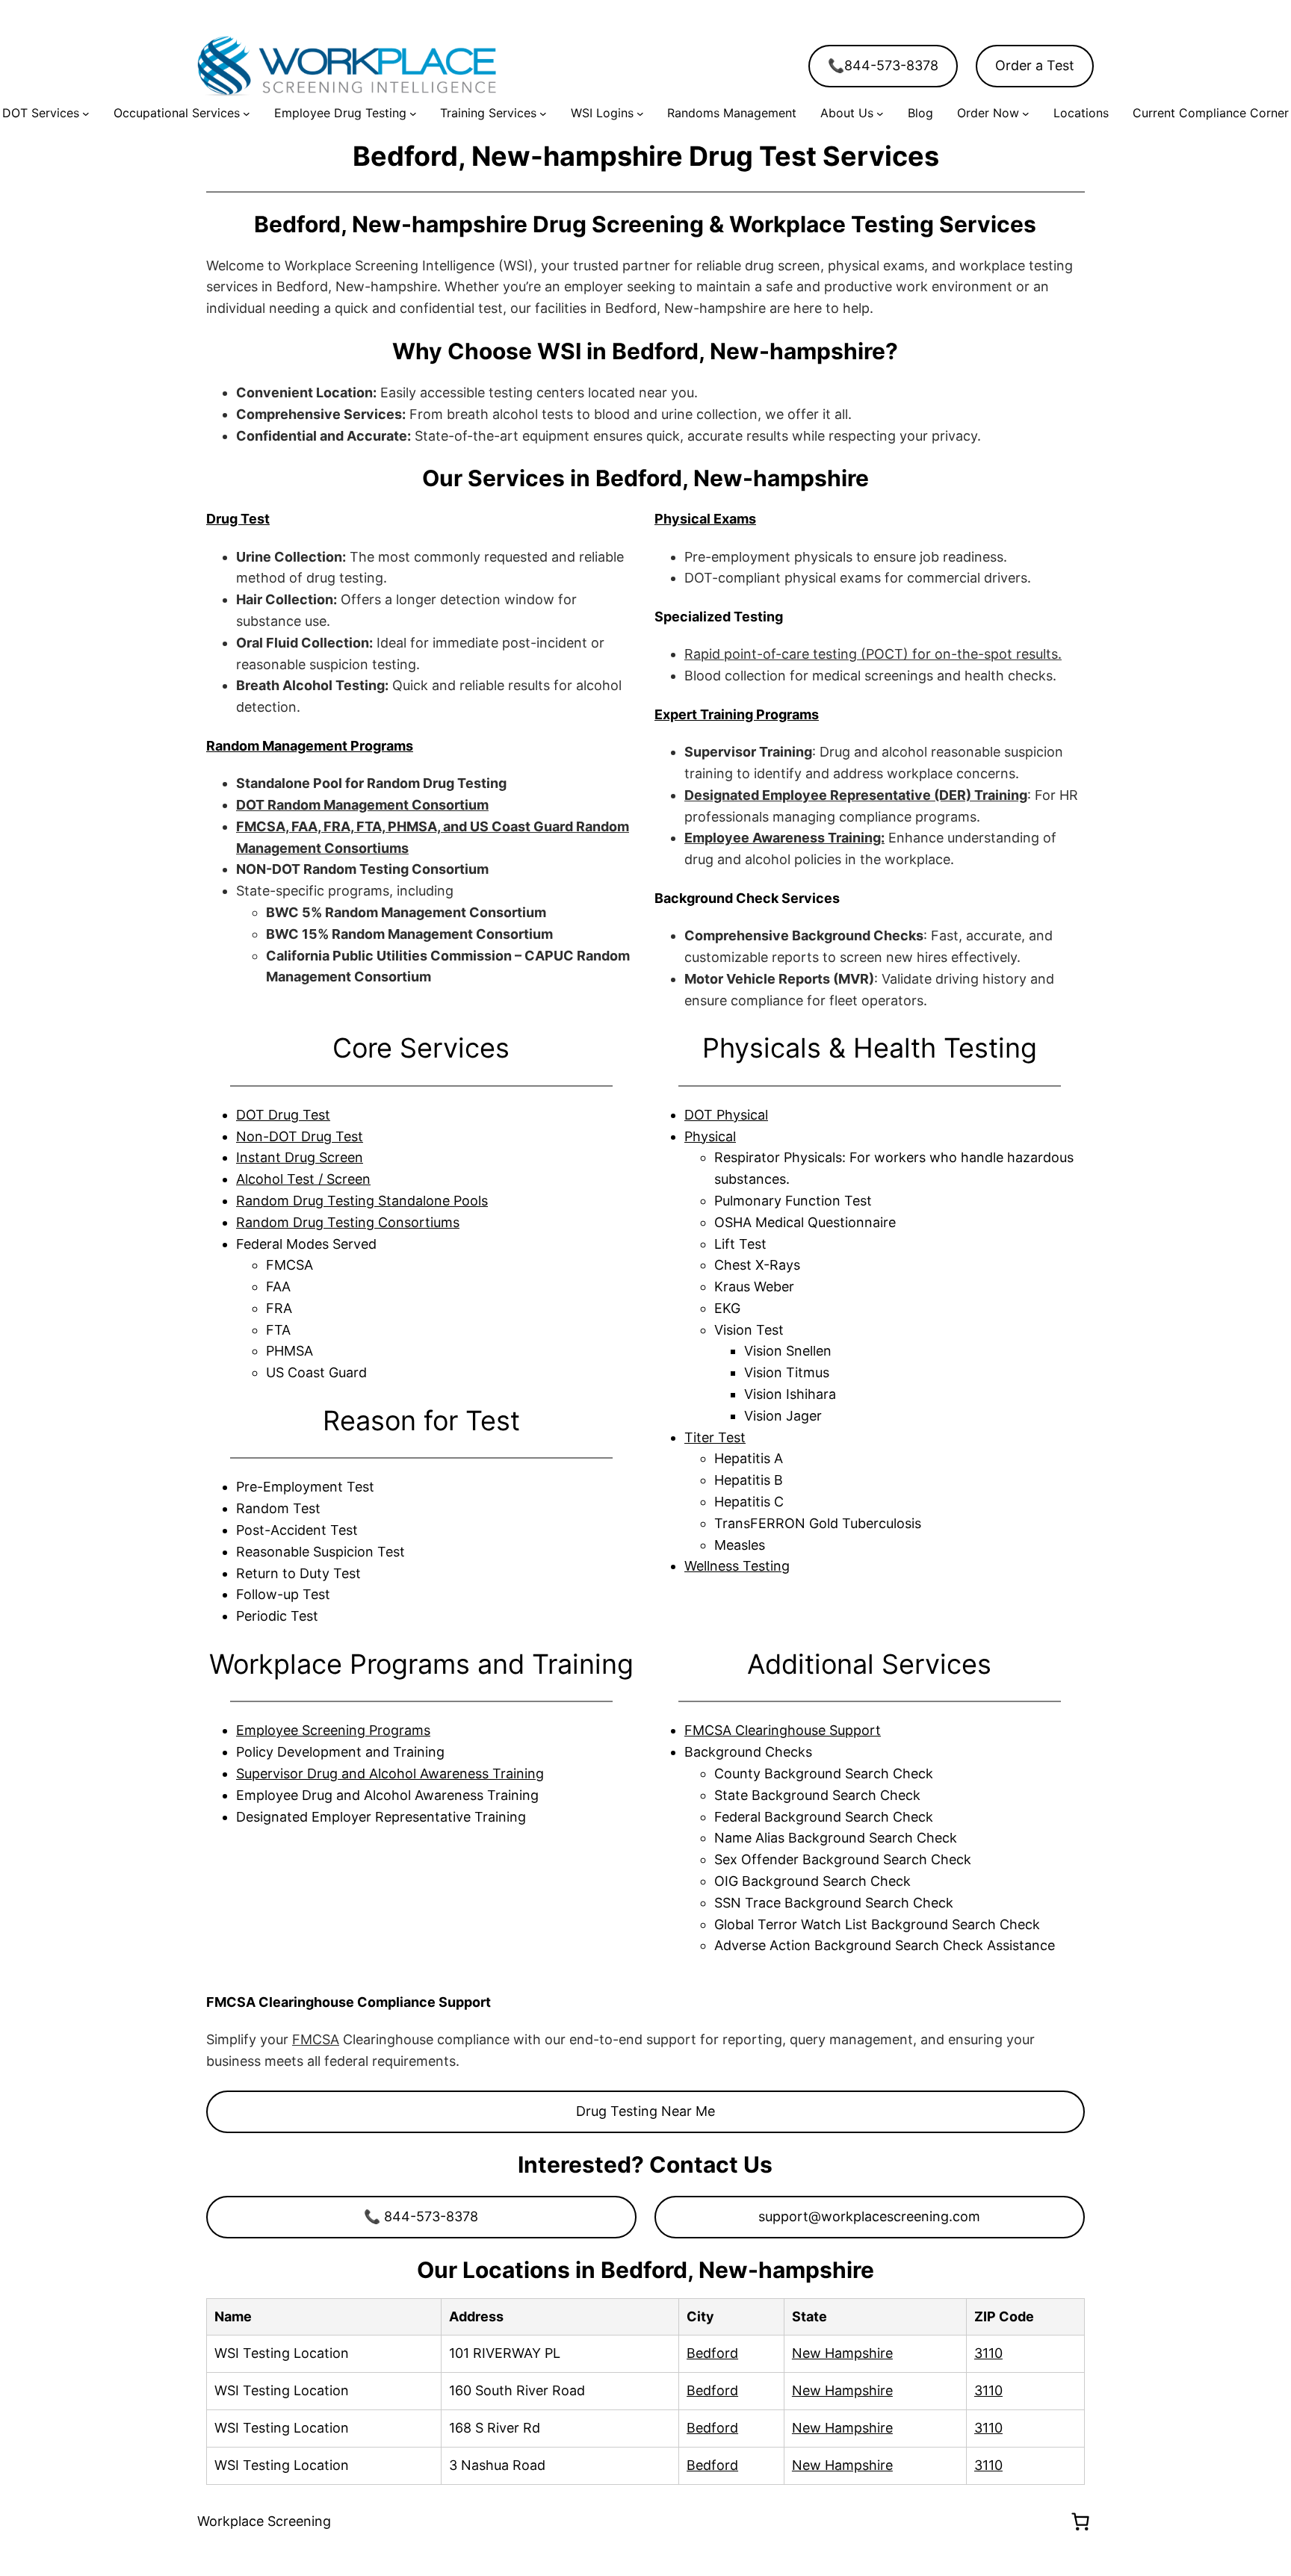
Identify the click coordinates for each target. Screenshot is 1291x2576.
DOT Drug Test (283, 1115)
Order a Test (1035, 65)
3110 (988, 2353)
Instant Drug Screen (300, 1157)
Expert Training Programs (737, 714)
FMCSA (316, 2039)
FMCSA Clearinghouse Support (783, 1730)
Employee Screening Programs (333, 1730)
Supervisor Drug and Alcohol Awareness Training (390, 1773)
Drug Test (238, 519)
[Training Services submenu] (543, 114)
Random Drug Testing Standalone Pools (362, 1201)
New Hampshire (842, 2353)
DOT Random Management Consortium (362, 805)
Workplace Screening (264, 2521)
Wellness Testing (737, 1566)
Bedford (712, 2353)
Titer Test (715, 1437)
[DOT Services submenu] (86, 114)
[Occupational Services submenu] (247, 114)
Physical (710, 1136)
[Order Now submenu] (1026, 114)
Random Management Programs (310, 746)
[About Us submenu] (880, 114)
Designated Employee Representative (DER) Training (856, 795)
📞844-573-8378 (883, 65)
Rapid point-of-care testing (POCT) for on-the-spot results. (873, 654)
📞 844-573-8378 (421, 2216)
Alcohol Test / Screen (303, 1179)
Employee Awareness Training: (784, 838)
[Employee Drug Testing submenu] (413, 114)
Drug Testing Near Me (645, 2111)
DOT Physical (726, 1115)
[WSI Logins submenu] (640, 114)
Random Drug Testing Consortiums (348, 1222)
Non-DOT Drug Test (300, 1136)
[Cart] (1080, 2521)
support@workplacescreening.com (869, 2216)
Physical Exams (705, 519)
